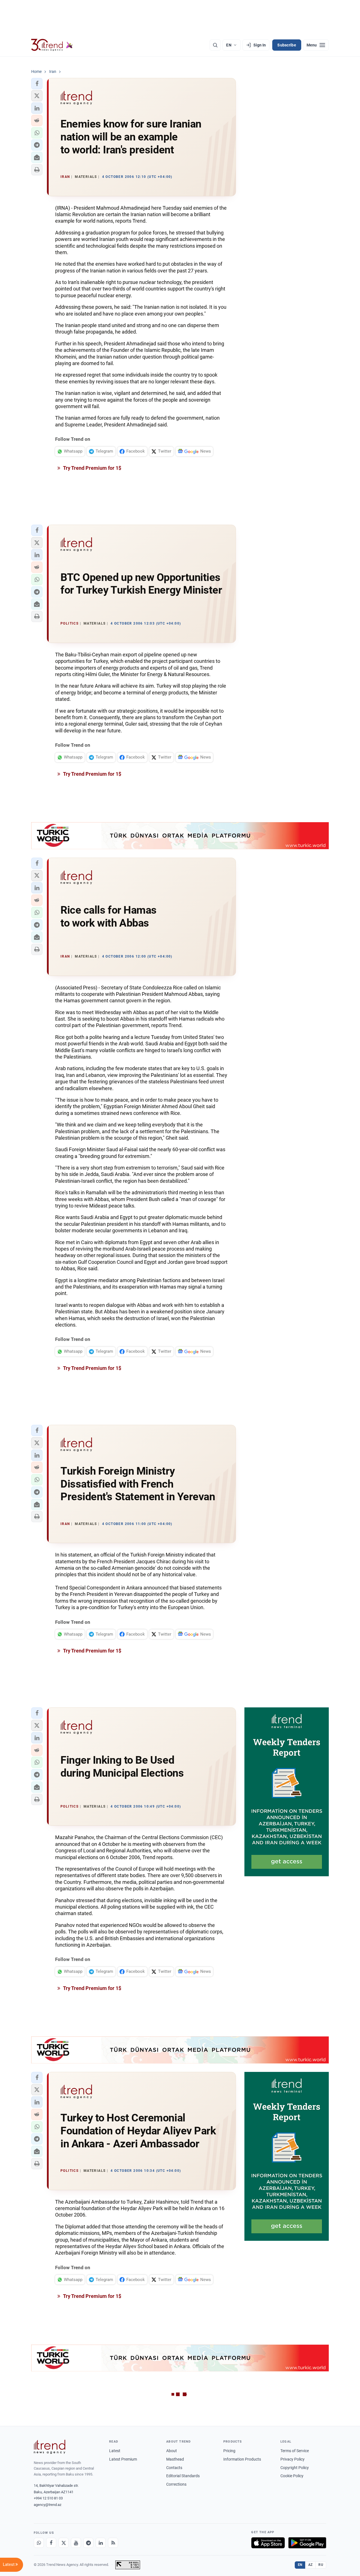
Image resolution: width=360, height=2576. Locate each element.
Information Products (242, 2459)
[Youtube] (76, 2543)
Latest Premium (123, 2459)
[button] (37, 84)
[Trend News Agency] (49, 2447)
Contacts (174, 2468)
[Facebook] (51, 2543)
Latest (115, 2451)
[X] (64, 2543)
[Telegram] (88, 2543)
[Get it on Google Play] (307, 2543)
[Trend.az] (52, 45)
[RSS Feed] (113, 2543)
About (172, 2451)
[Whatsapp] (39, 2543)
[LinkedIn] (101, 2543)
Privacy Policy (292, 2459)
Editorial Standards (183, 2476)
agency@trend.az (48, 2505)
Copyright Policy (295, 2468)
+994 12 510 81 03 (48, 2498)
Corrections (176, 2484)
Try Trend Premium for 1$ (92, 468)
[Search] (215, 45)
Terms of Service (295, 2451)
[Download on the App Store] (268, 2543)
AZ (310, 2565)
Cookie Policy (292, 2476)
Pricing (229, 2451)
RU (321, 2565)
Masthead (175, 2459)
